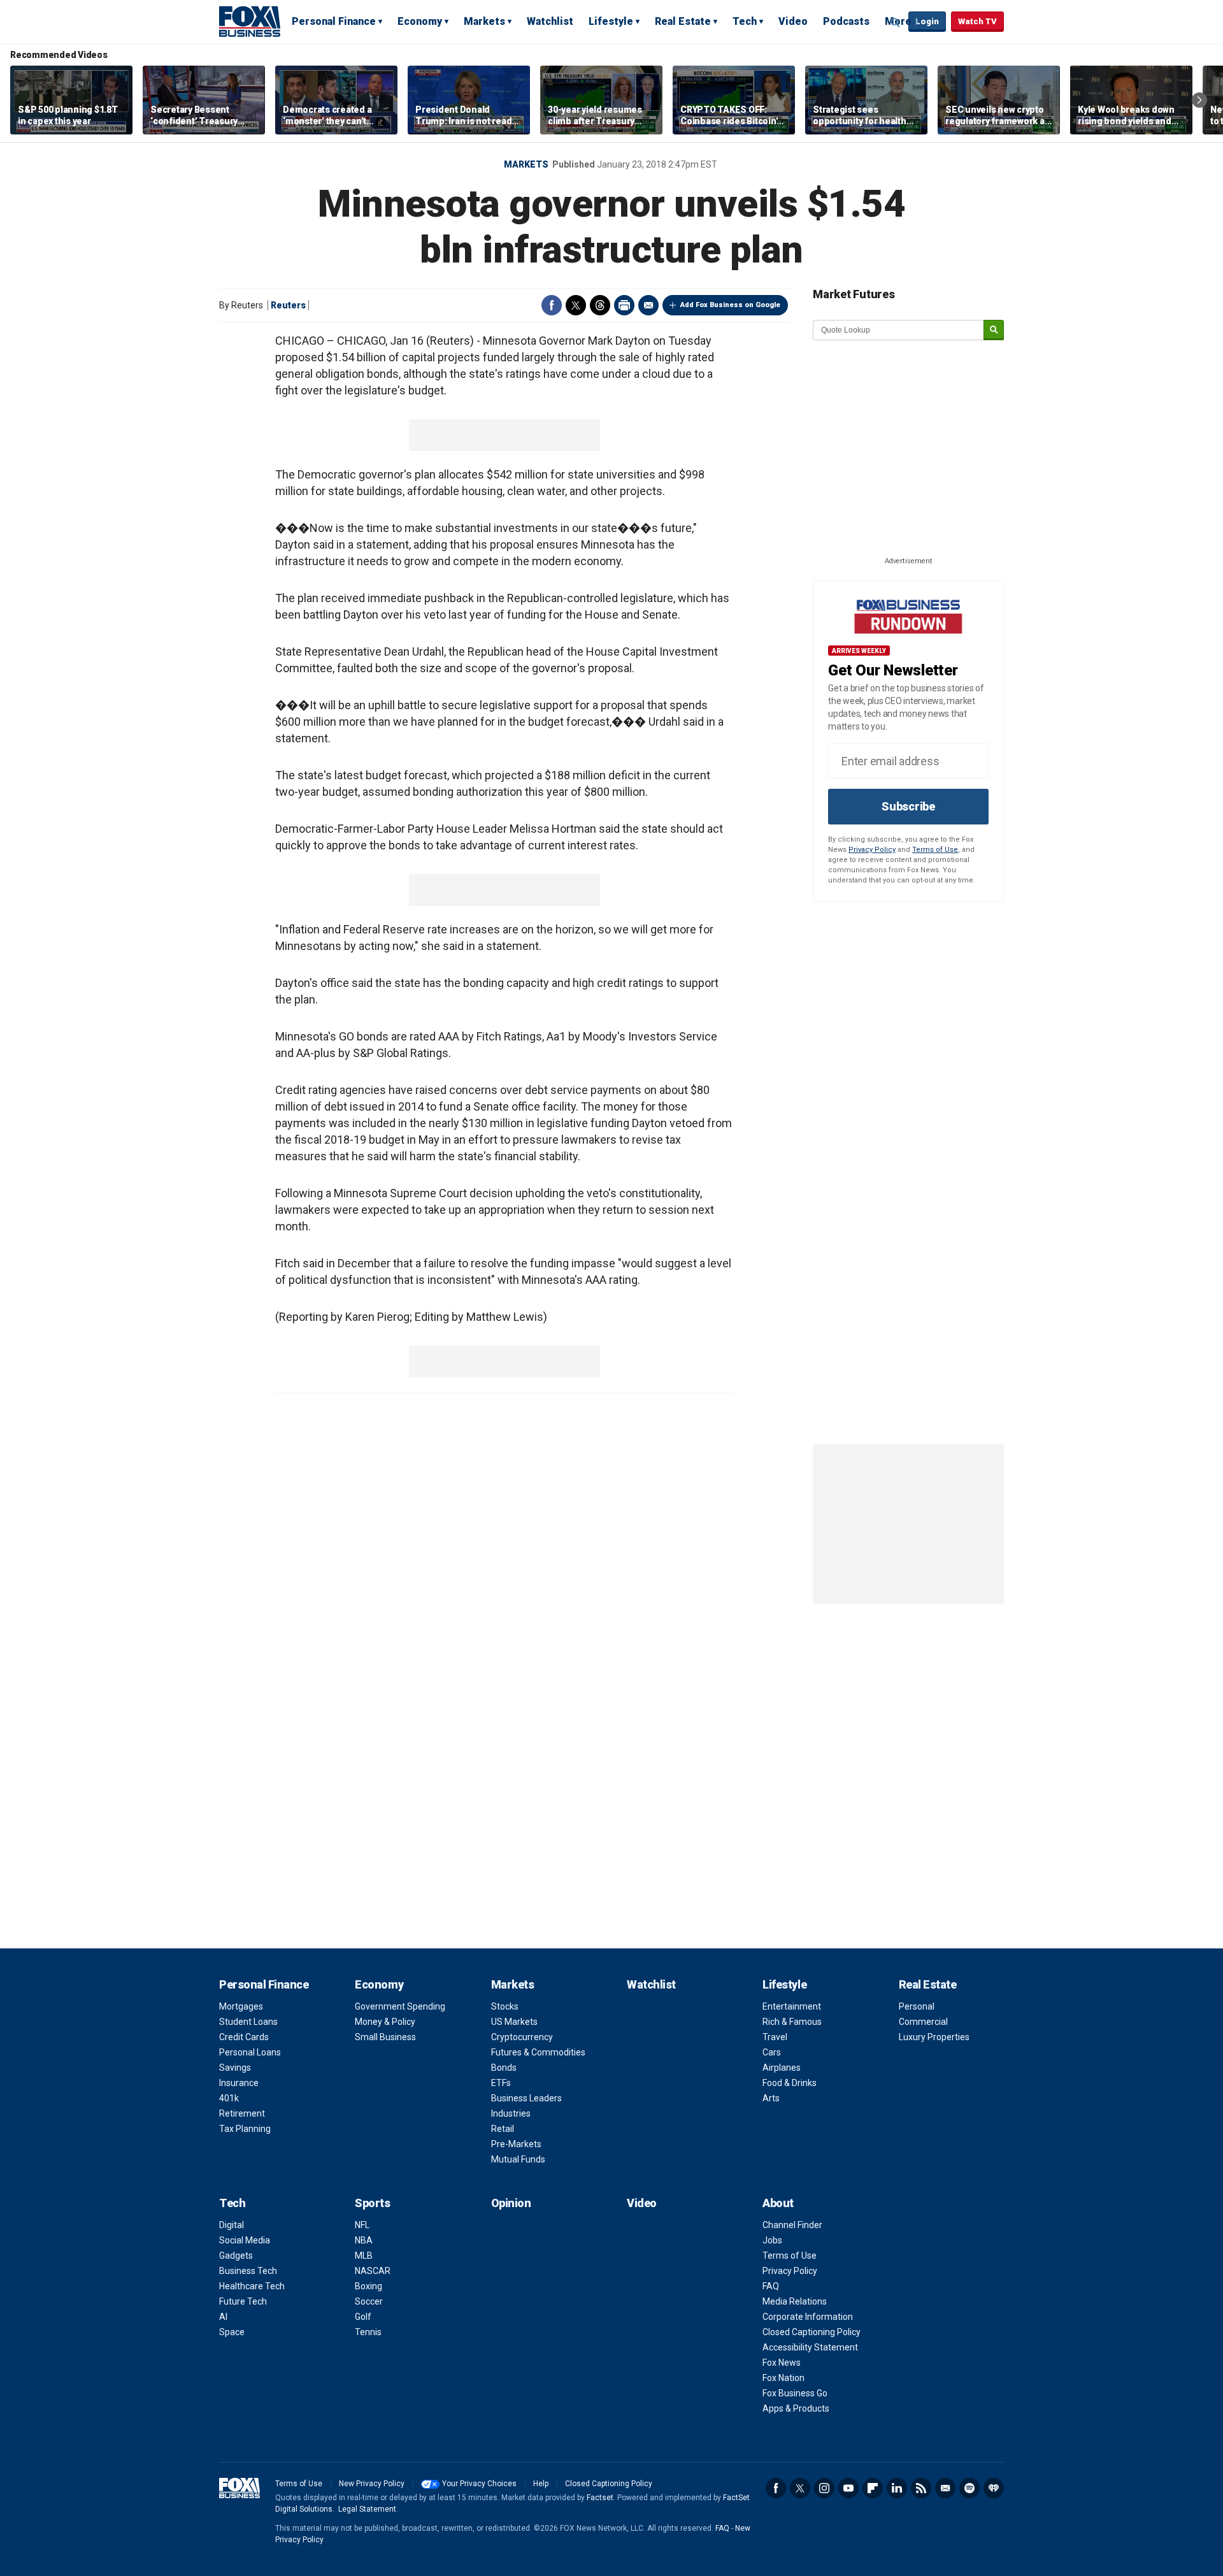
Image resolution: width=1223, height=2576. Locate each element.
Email (648, 305)
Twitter (576, 305)
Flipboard (873, 2488)
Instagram (824, 2488)
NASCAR (373, 2271)
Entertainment (792, 2006)
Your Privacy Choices (479, 2484)
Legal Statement (367, 2509)
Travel (775, 2037)
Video (793, 21)
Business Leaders (526, 2098)
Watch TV (977, 21)
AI (223, 2317)
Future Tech (243, 2301)
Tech (745, 21)
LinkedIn (897, 2488)
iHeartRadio (994, 2488)
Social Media (245, 2240)
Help (541, 2484)
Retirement (242, 2113)
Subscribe (908, 806)
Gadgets (236, 2256)
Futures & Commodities (538, 2052)
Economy (420, 21)
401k (229, 2098)
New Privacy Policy (372, 2484)
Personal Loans (250, 2052)
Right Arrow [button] (1199, 100)
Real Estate (683, 21)
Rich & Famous (792, 2022)
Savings (235, 2068)
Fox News (782, 2363)
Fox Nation (783, 2378)
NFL (362, 2225)
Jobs (772, 2240)
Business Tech (248, 2271)
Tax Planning (245, 2129)
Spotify (969, 2488)
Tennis (368, 2332)
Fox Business (250, 21)
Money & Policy (385, 2022)
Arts (771, 2098)
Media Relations (795, 2301)
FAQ (771, 2286)
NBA (364, 2240)
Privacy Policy (872, 850)
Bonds (504, 2068)
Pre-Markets (516, 2144)
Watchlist (550, 21)
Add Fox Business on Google (730, 305)
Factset (600, 2498)
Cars (772, 2052)
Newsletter (945, 2488)
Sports (372, 2203)
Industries (511, 2113)
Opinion (511, 2203)
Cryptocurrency (522, 2037)
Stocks (505, 2006)
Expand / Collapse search (896, 22)
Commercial (923, 2022)
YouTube (848, 2488)
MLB (364, 2256)
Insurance (239, 2083)
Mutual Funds (518, 2159)
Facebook (552, 305)
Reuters (288, 305)
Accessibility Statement (810, 2347)
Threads (600, 305)
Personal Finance (334, 21)
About (778, 2203)
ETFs (501, 2083)
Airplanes (782, 2068)
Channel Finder (792, 2225)
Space (232, 2332)
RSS (921, 2488)
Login (927, 21)
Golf (363, 2317)
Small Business (385, 2037)
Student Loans (248, 2022)
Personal (917, 2006)
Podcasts (846, 21)
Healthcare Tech (252, 2286)
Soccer (369, 2301)
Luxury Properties (934, 2037)
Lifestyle (611, 21)
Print (624, 305)
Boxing (368, 2286)
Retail (503, 2129)
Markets (484, 21)
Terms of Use (935, 850)
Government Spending (400, 2006)
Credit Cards (244, 2037)
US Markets (514, 2022)
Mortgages (241, 2006)
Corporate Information (808, 2317)
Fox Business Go (795, 2393)
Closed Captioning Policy (812, 2332)
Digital (232, 2225)
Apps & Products (796, 2408)
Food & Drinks (790, 2083)
